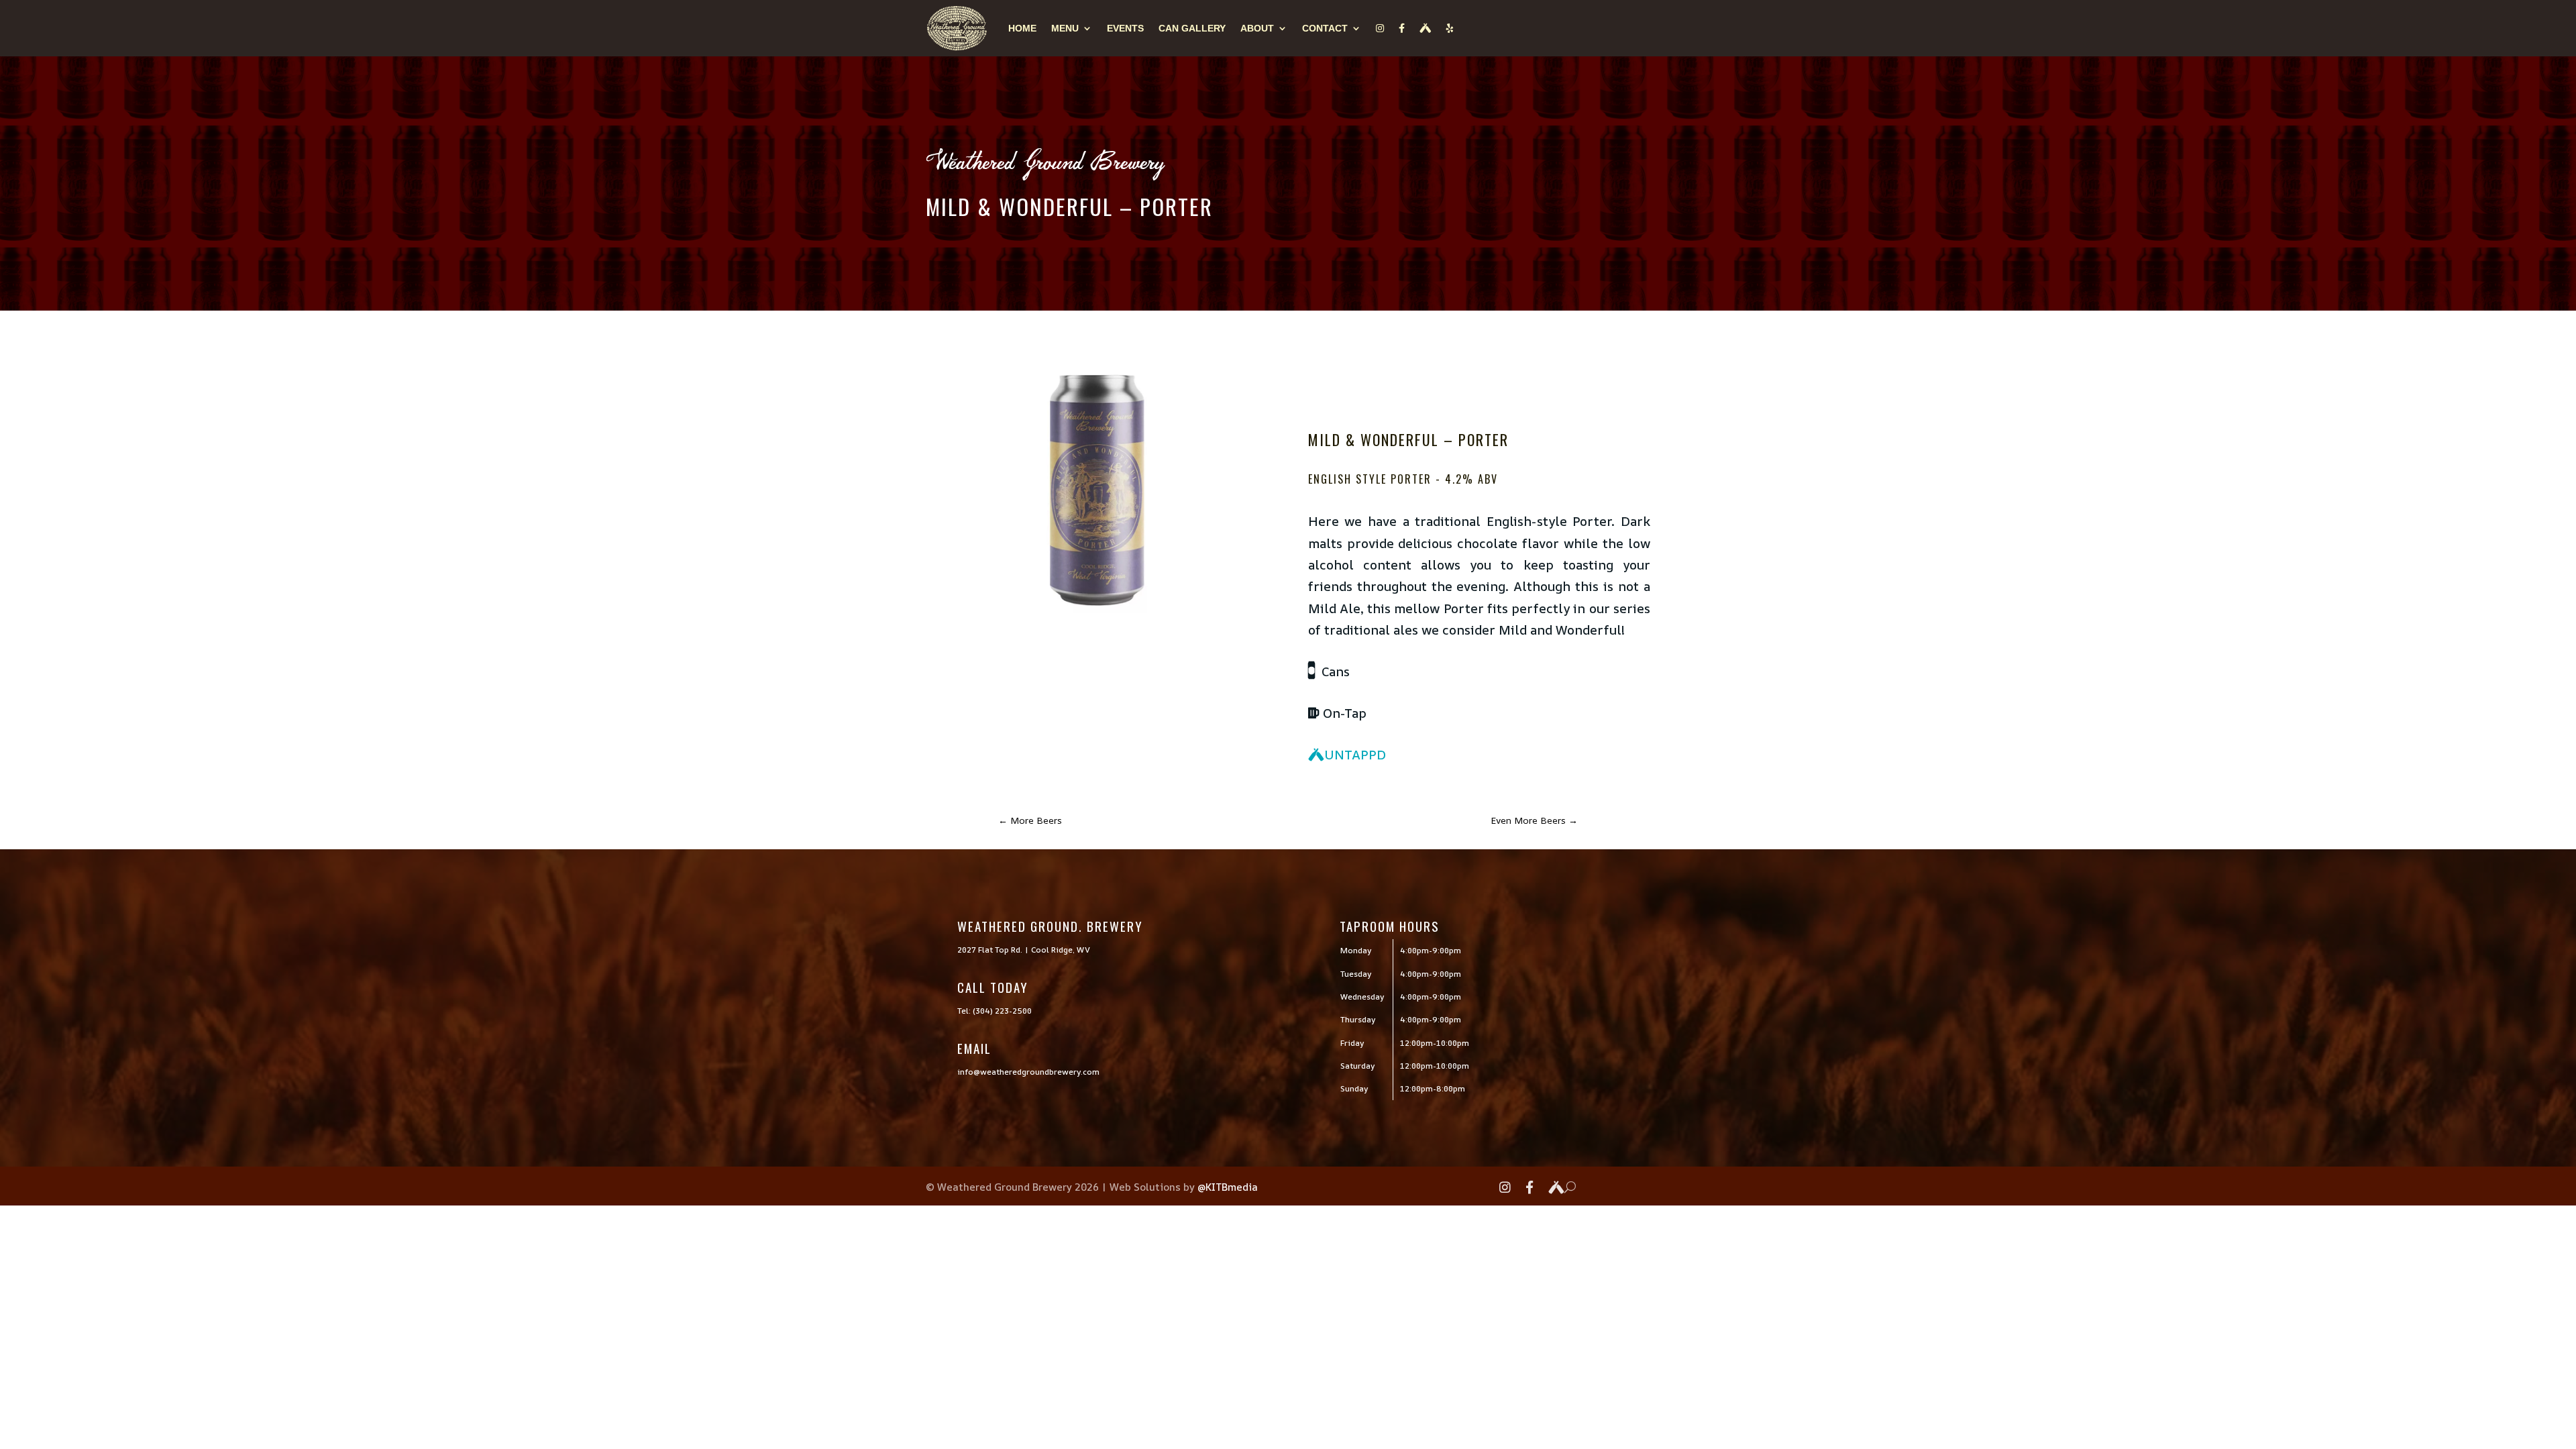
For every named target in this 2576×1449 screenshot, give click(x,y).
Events (1125, 28)
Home (1022, 28)
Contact (1325, 28)
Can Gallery (1192, 28)
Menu (1065, 28)
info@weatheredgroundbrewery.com (1028, 1072)
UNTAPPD (1355, 755)
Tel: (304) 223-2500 (995, 1011)
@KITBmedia (1228, 1187)
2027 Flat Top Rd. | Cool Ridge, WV (1024, 950)
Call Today (993, 987)
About (1257, 28)
